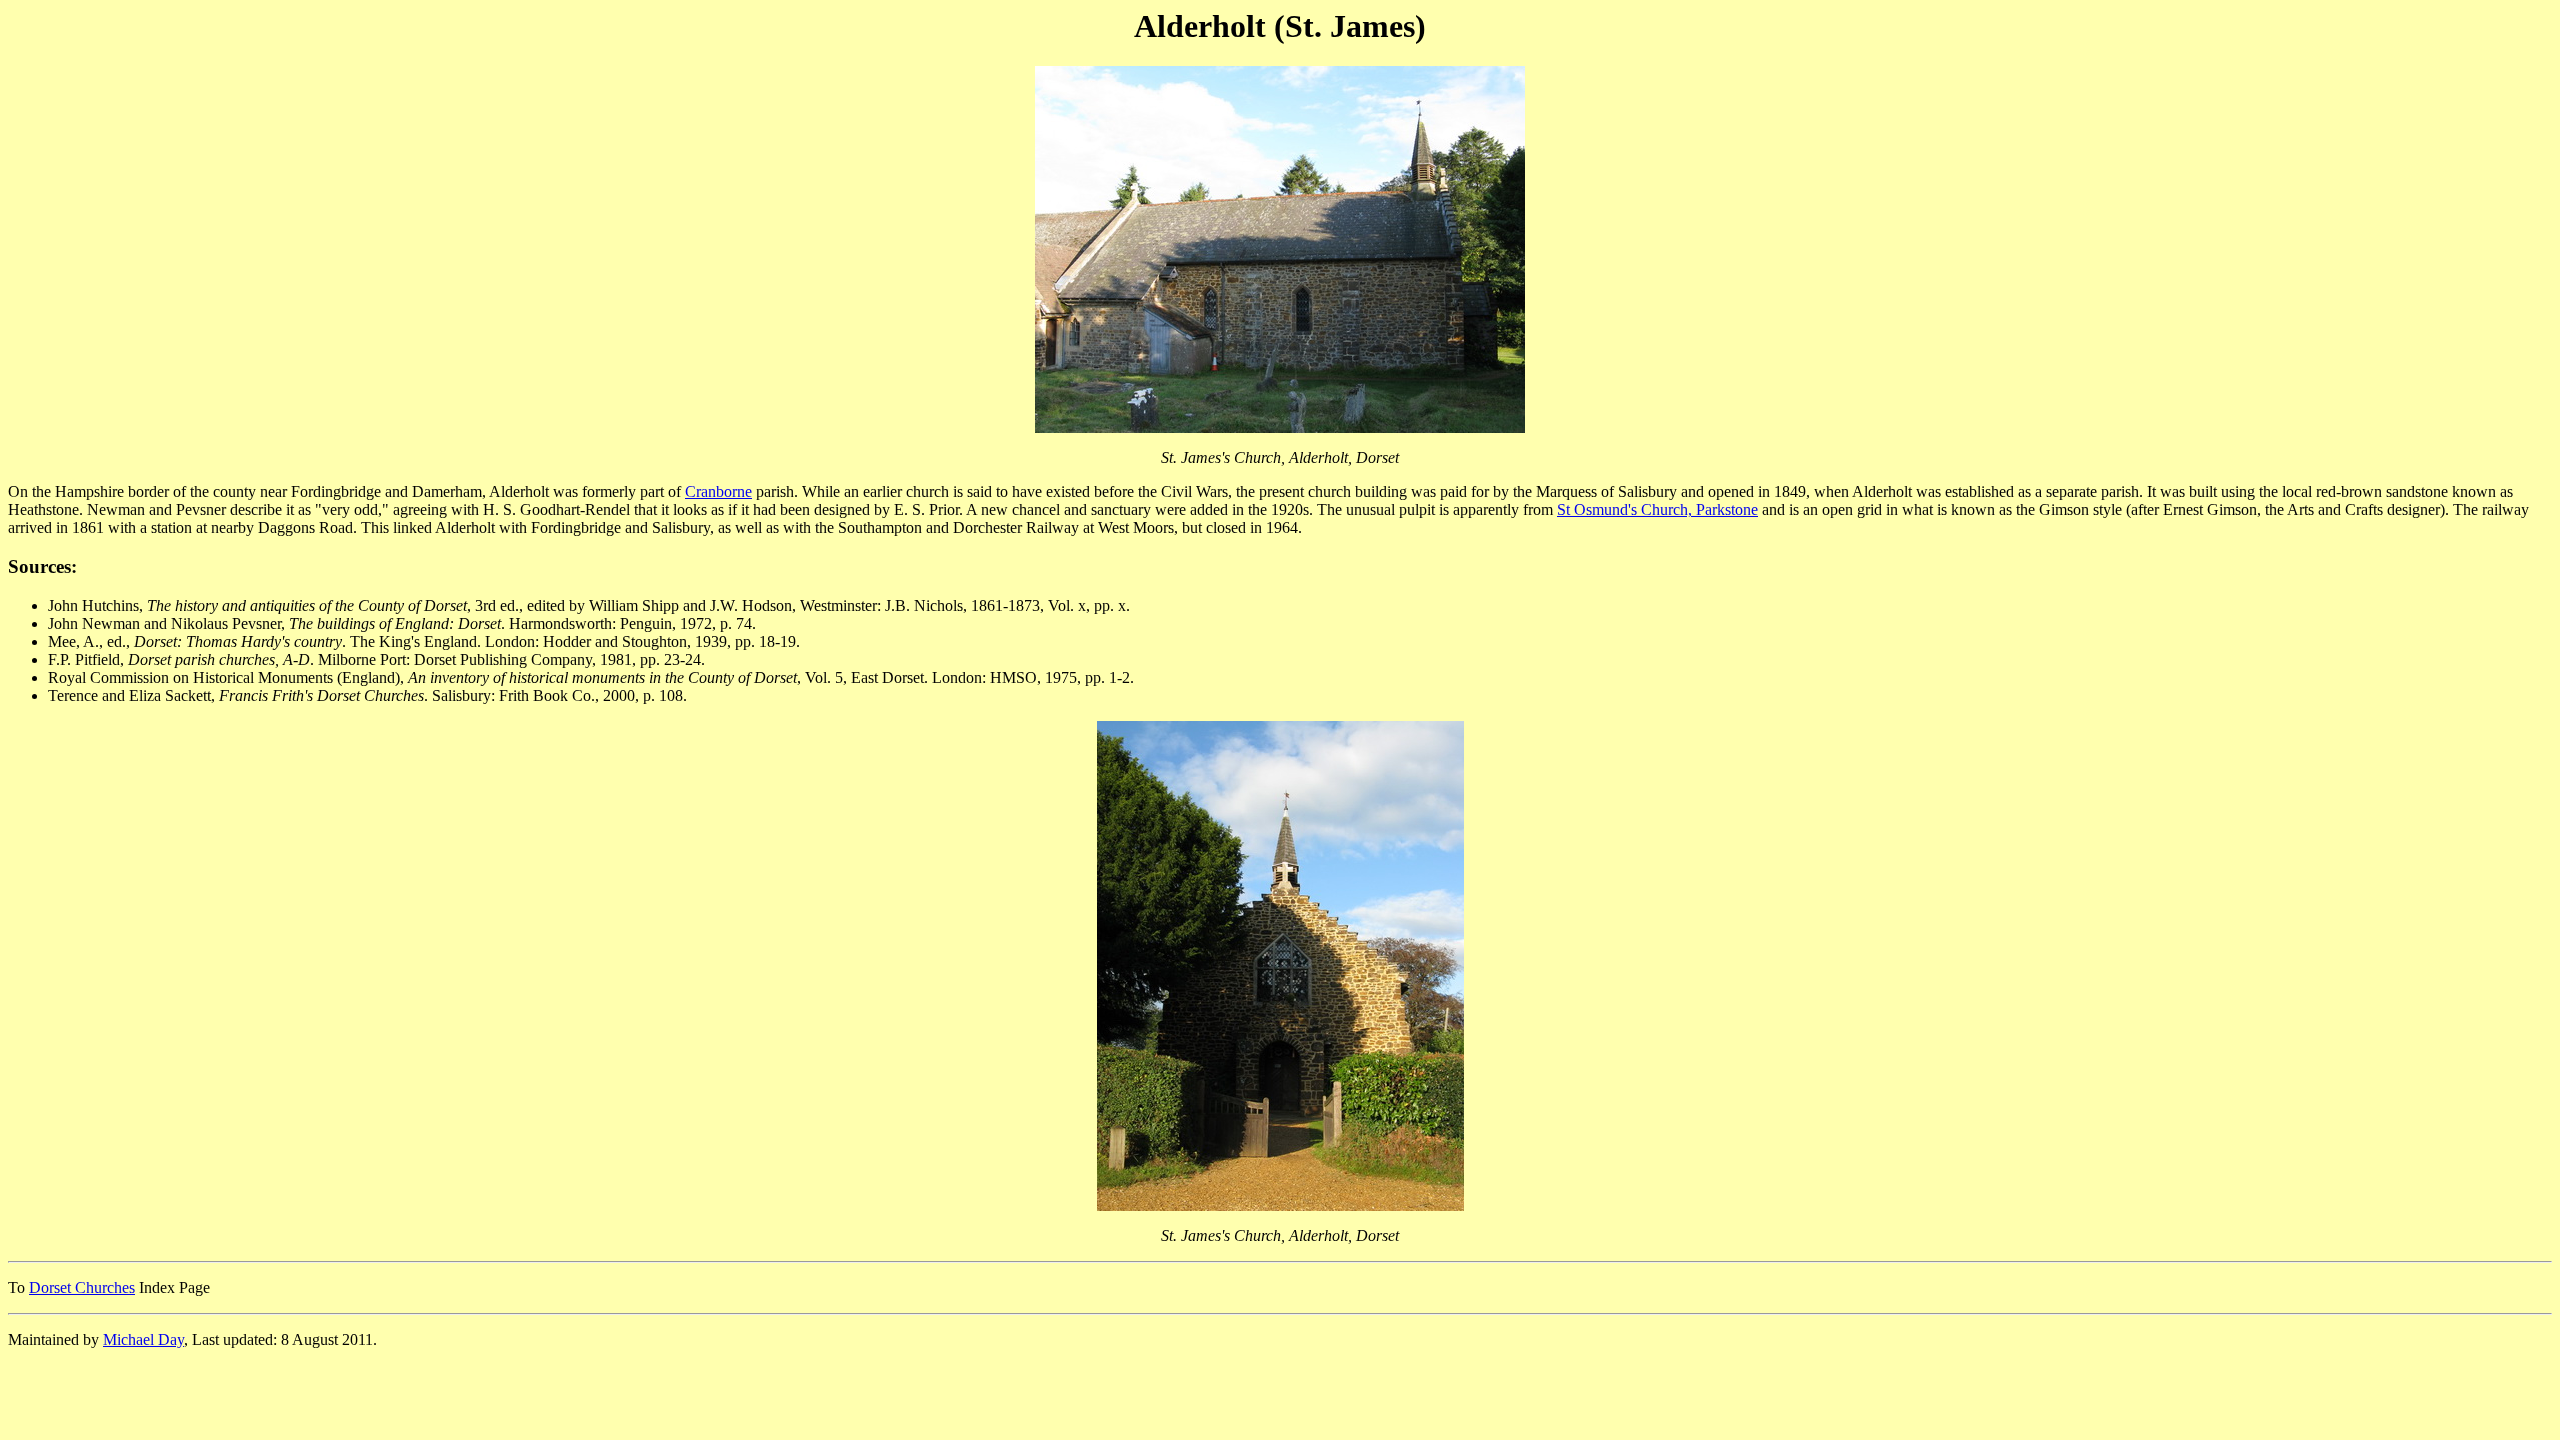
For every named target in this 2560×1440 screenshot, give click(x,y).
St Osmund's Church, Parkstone (1657, 509)
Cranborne (718, 491)
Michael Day (143, 1339)
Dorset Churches (82, 1287)
